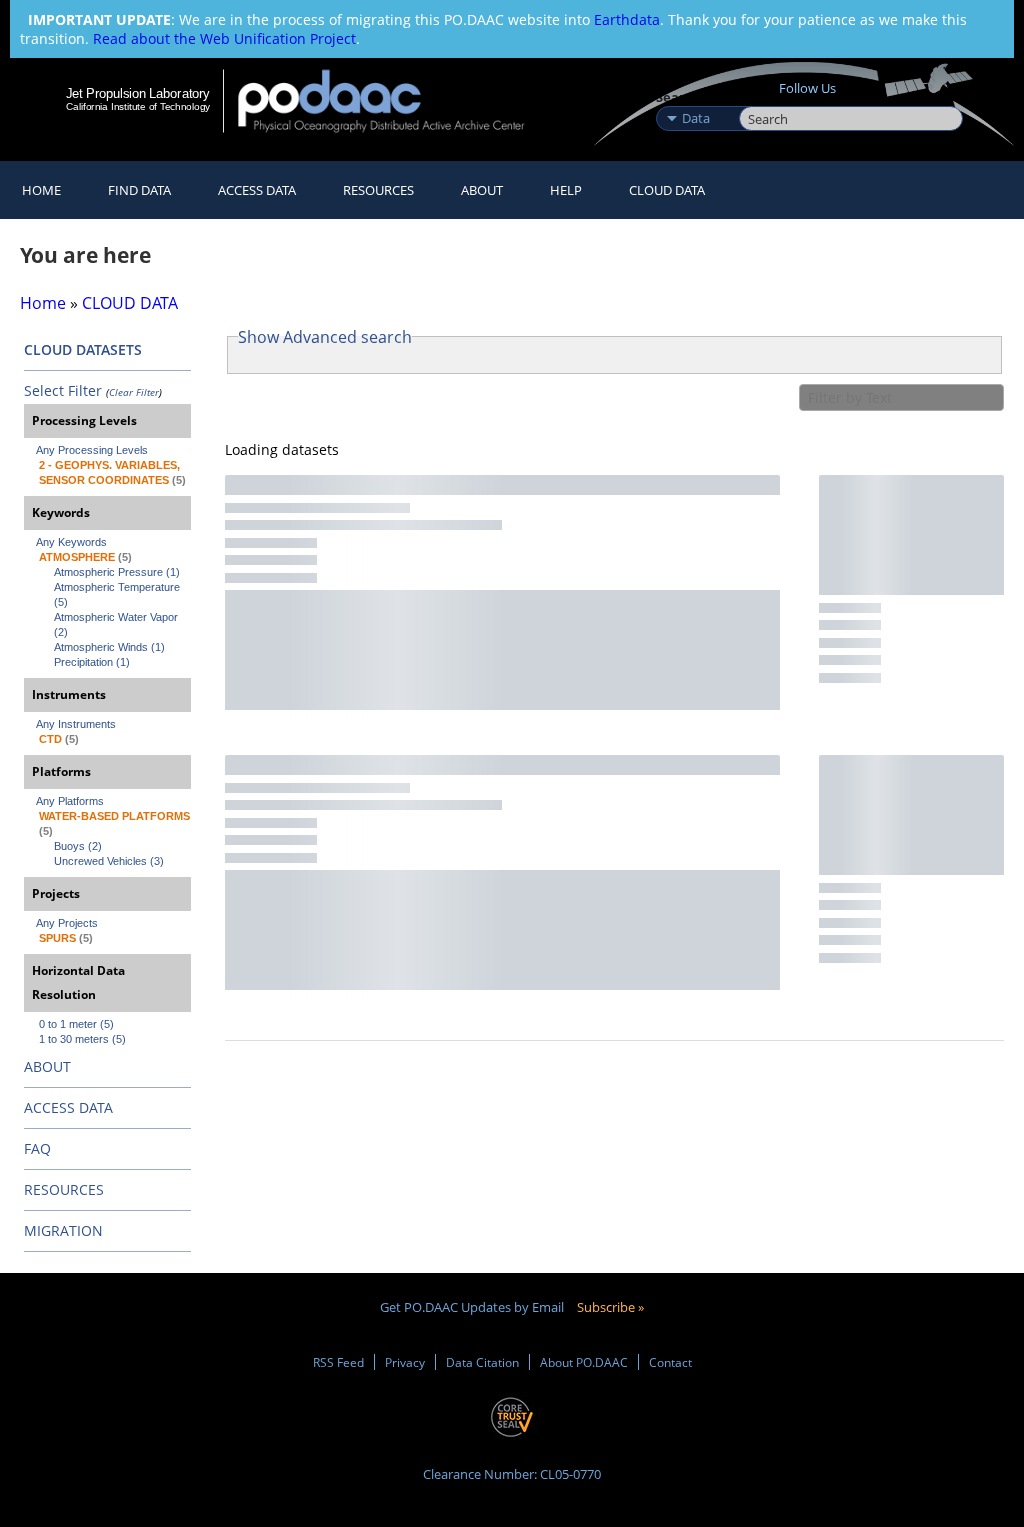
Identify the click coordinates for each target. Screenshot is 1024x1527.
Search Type (695, 97)
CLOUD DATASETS (83, 349)
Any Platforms (70, 801)
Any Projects (67, 923)
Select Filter (63, 390)
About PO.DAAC (584, 1362)
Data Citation (482, 1362)
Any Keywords (71, 542)
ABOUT (47, 1066)
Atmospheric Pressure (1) (117, 572)
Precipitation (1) (92, 662)
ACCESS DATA (68, 1107)
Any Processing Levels (92, 450)
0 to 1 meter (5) (76, 1024)
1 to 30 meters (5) (82, 1039)
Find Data (139, 190)
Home (41, 190)
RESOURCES (378, 190)
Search (761, 97)
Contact (670, 1362)
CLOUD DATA (667, 190)
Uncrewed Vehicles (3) (109, 861)
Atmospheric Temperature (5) (118, 594)
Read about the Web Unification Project (224, 38)
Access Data (257, 190)
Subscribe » (610, 1307)
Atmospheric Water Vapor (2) (117, 624)
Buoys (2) (78, 846)
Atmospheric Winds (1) (109, 647)
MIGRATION (63, 1230)
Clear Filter (134, 392)
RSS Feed (338, 1362)
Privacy (405, 1362)
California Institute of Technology (138, 106)
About (482, 190)
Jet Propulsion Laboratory (138, 93)
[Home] (394, 100)
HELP (566, 190)
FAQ (37, 1148)
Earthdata (627, 19)
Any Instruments (76, 724)
